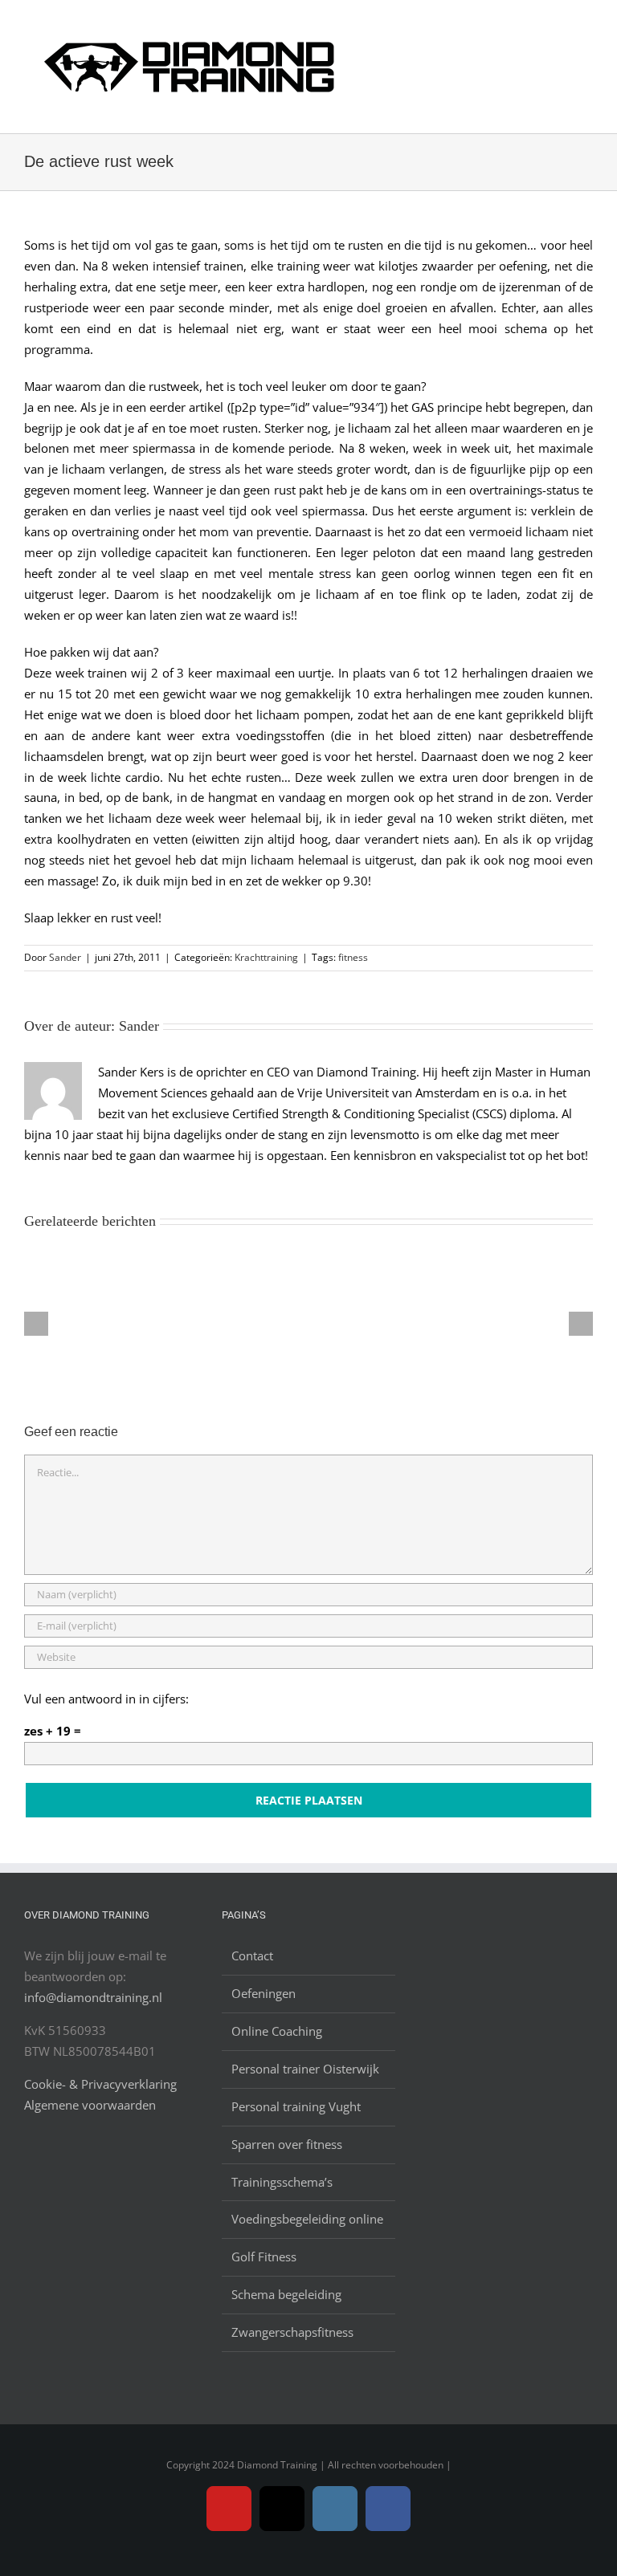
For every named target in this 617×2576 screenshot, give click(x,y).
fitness (353, 957)
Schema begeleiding (286, 2294)
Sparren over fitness (287, 2144)
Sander (65, 957)
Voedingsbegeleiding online (307, 2219)
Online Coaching (277, 2031)
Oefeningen (264, 1993)
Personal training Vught (296, 2106)
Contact (252, 1955)
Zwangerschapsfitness (292, 2332)
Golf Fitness (264, 2257)
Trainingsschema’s (282, 2182)
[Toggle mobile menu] (586, 31)
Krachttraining (266, 957)
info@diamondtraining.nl (93, 1997)
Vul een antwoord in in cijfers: (106, 1699)
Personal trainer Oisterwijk (305, 2069)
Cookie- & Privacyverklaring (100, 2084)
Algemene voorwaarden (90, 2105)
